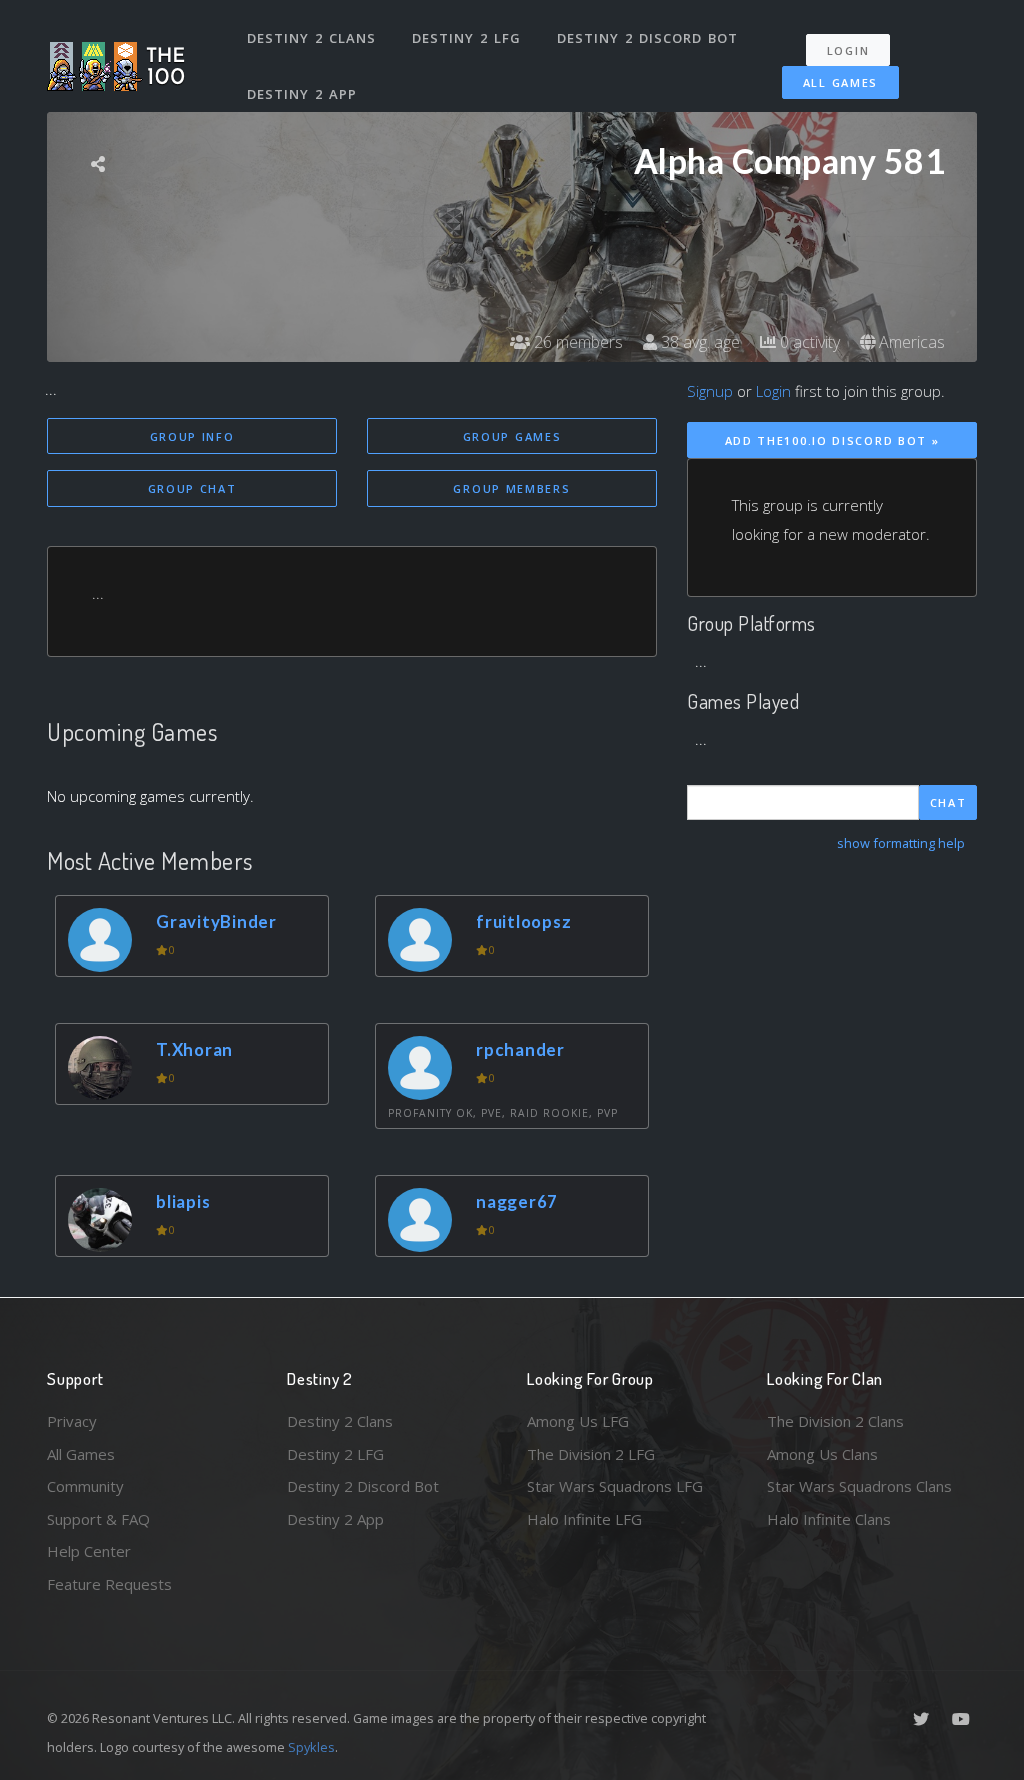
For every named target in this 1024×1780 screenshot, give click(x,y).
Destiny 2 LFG (466, 38)
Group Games (512, 436)
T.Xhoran (194, 1049)
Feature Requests (109, 1584)
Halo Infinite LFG (584, 1519)
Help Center (89, 1551)
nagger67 (517, 1201)
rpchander (520, 1049)
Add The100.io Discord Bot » (832, 440)
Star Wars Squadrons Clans (859, 1486)
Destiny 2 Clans (311, 38)
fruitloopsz (523, 921)
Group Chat (192, 488)
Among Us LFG (578, 1421)
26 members (576, 342)
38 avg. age (698, 342)
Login (848, 50)
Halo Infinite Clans (829, 1519)
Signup (710, 391)
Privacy (72, 1421)
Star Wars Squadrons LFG (615, 1486)
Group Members (511, 488)
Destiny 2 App (302, 94)
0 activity (808, 342)
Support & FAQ (98, 1519)
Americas (910, 342)
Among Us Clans (822, 1454)
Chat (948, 802)
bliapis (183, 1201)
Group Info (192, 436)
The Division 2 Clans (835, 1421)
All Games (840, 82)
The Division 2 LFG (591, 1454)
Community (85, 1486)
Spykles (311, 1747)
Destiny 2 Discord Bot (647, 38)
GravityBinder (216, 921)
